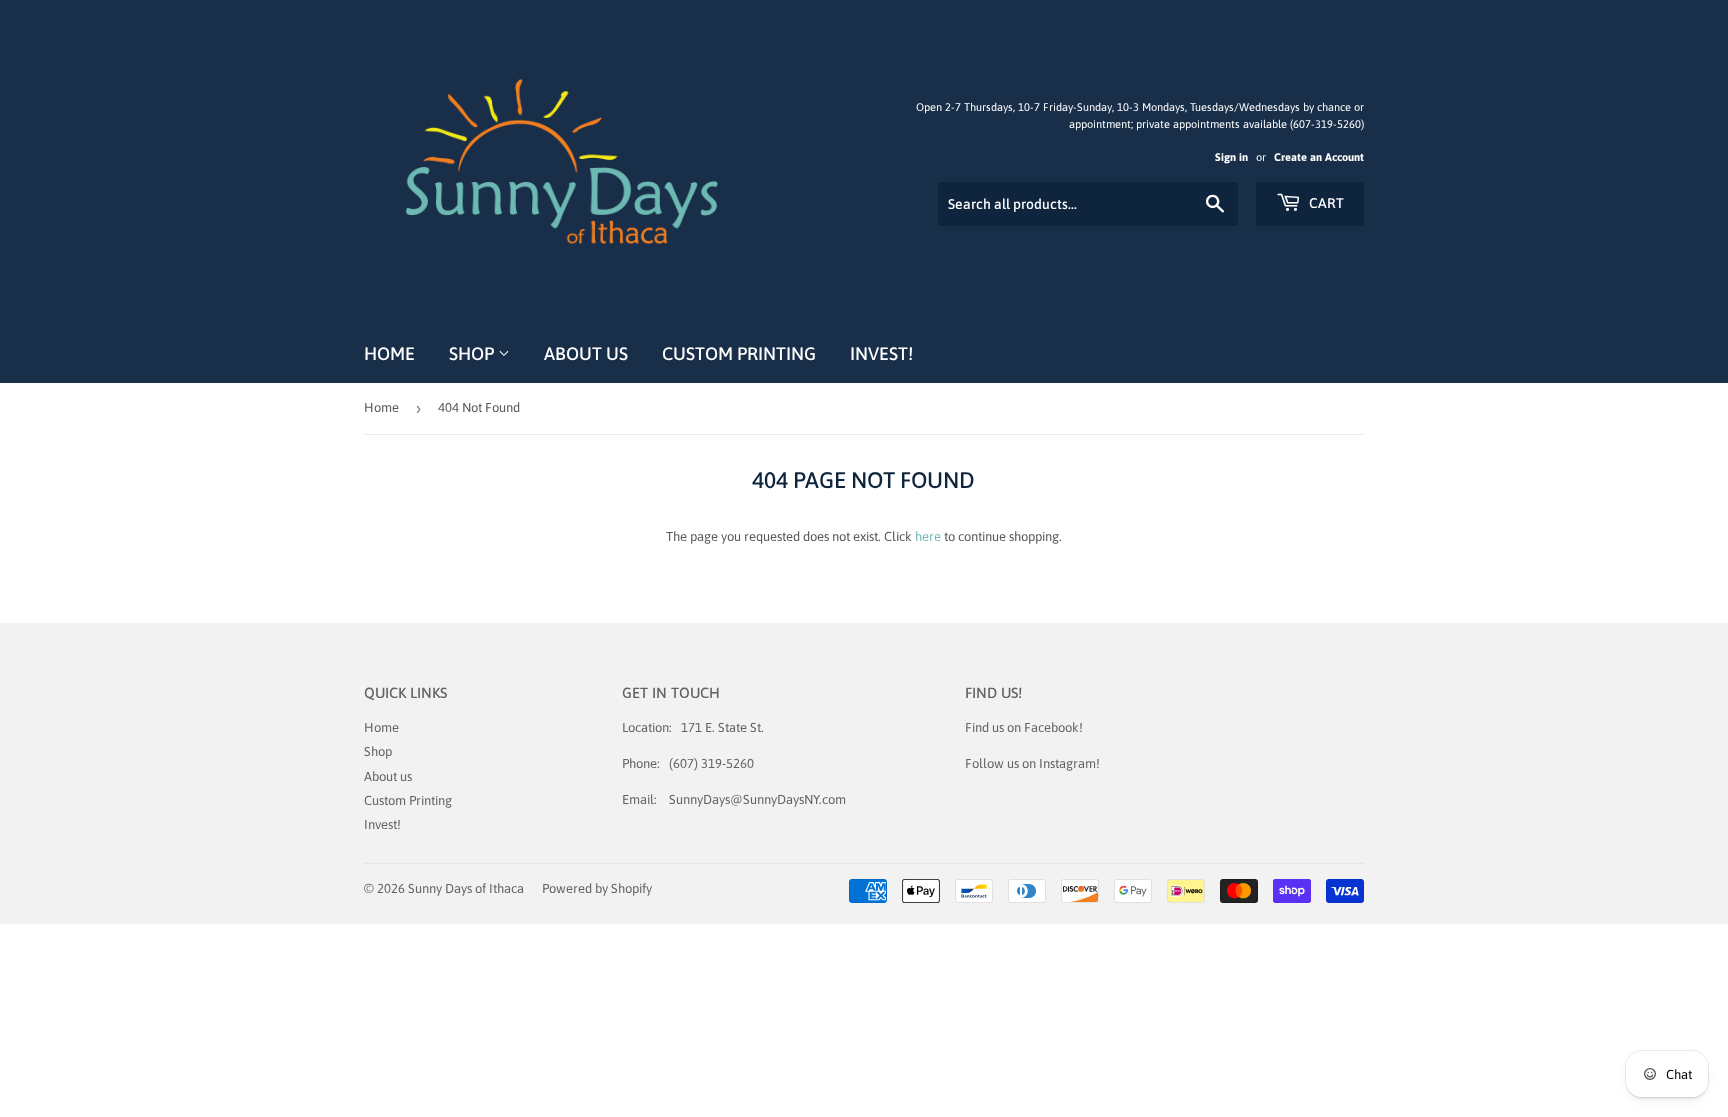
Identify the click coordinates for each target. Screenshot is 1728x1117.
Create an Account (1319, 157)
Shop (473, 353)
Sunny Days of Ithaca (466, 888)
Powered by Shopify (597, 888)
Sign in (1231, 157)
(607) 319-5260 (711, 763)
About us (586, 353)
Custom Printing (739, 353)
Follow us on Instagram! (1032, 763)
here (928, 536)
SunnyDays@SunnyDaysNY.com (757, 799)
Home (389, 353)
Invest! (881, 353)
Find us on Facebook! (1024, 727)
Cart (1325, 203)
